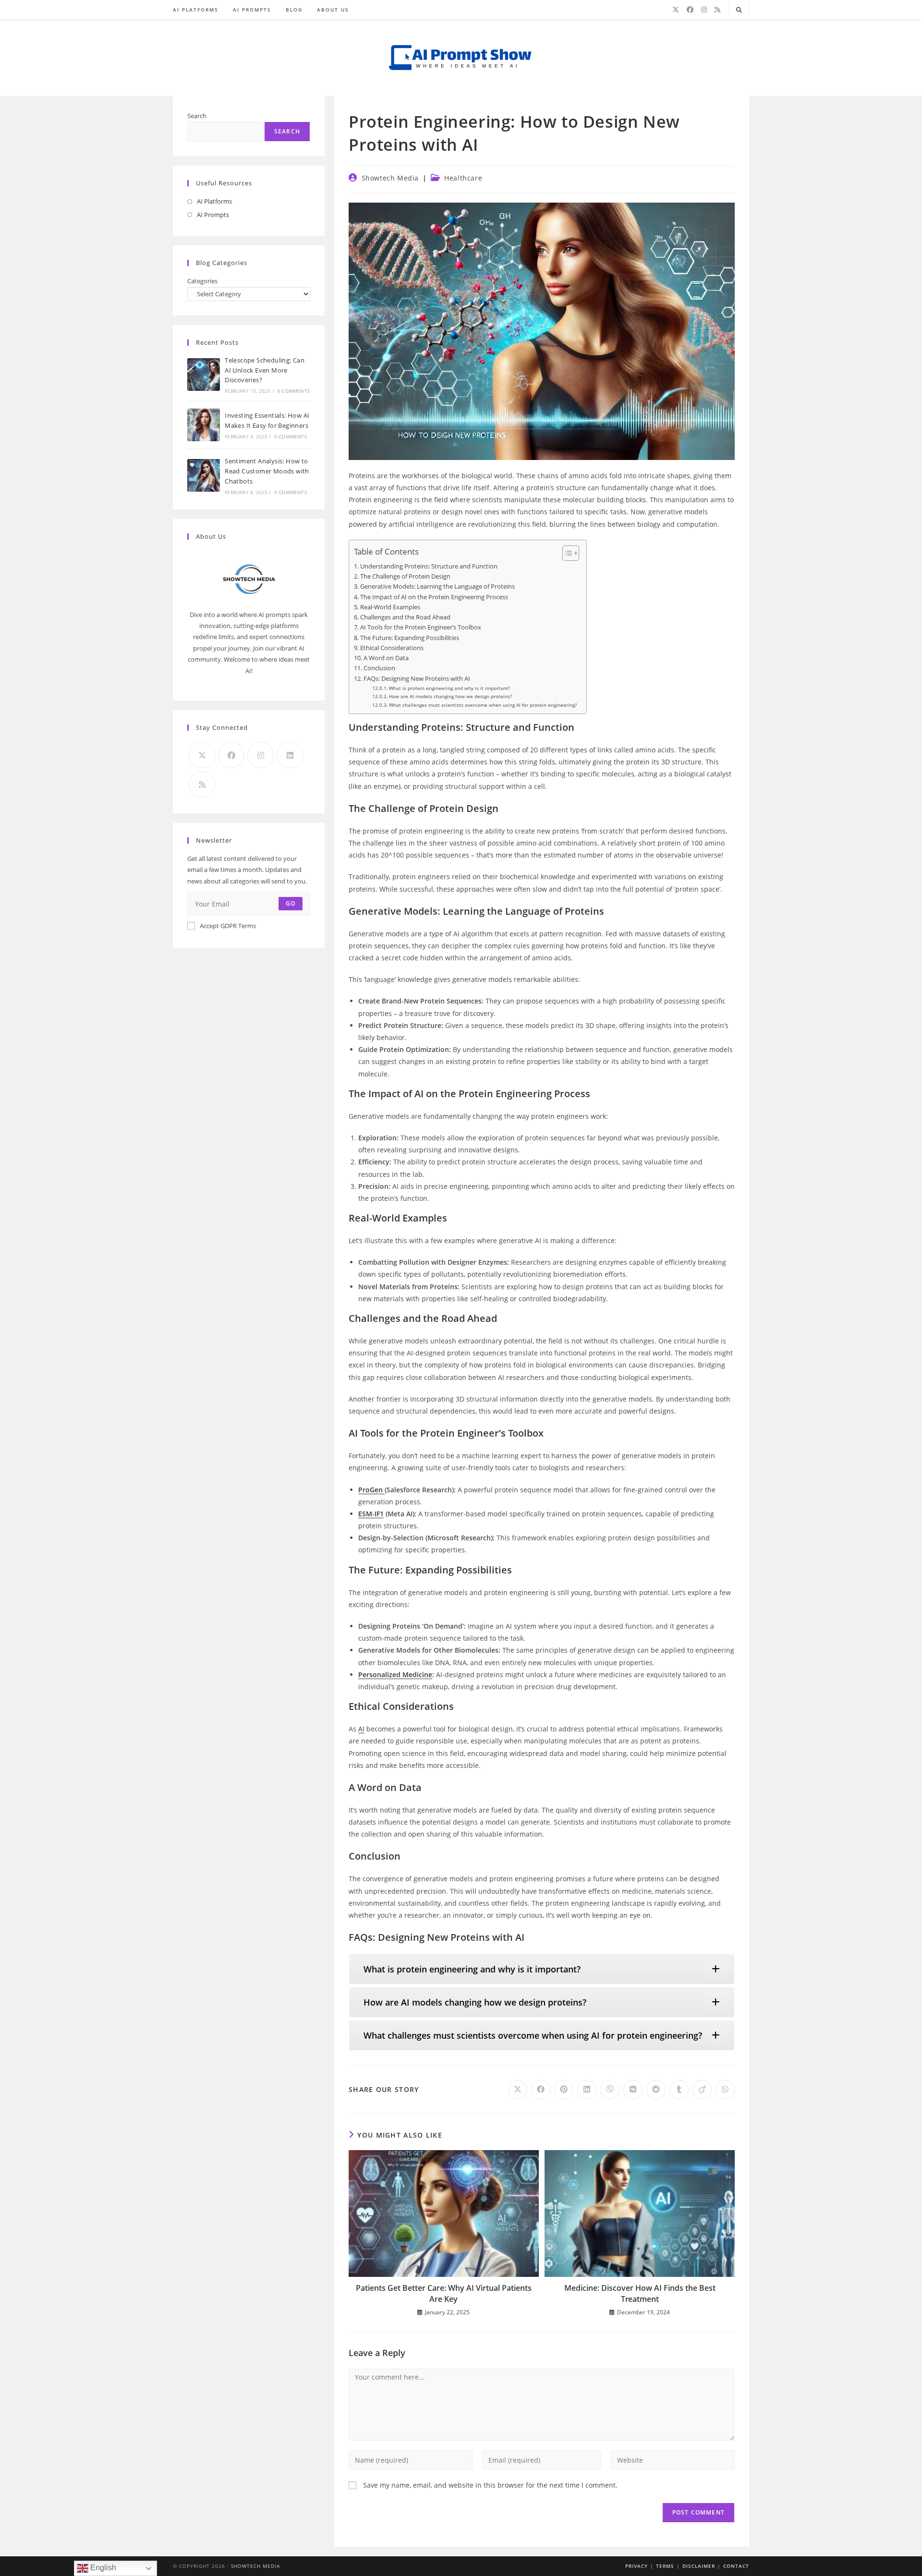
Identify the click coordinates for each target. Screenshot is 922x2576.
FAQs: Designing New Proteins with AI (417, 679)
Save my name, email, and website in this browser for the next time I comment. (490, 2485)
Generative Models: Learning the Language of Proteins (437, 587)
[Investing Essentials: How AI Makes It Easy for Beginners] (204, 425)
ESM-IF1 (371, 1514)
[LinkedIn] (290, 755)
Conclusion (379, 668)
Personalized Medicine (395, 1675)
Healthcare (463, 178)
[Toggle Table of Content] (566, 553)
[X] (676, 10)
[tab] (542, 1969)
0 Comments (293, 391)
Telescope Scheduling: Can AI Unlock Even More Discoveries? (265, 370)
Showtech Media (390, 178)
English (102, 2568)
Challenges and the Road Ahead (405, 617)
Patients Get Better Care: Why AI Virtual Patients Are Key (444, 2293)
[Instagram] (704, 10)
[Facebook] (690, 10)
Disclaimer (699, 2566)
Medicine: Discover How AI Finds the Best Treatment (640, 2293)
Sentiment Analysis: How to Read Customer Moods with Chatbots (267, 471)
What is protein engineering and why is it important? (449, 688)
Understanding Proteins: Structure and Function (429, 566)
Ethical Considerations (392, 648)
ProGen (371, 1490)
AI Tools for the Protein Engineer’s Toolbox (421, 627)
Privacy (637, 2566)
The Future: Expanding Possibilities (410, 638)
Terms (665, 2566)
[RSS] (717, 10)
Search (197, 116)
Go (291, 903)
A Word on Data (386, 658)
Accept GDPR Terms (228, 926)
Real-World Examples (390, 607)
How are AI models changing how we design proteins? (450, 696)
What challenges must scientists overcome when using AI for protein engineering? (483, 705)
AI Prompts (213, 215)
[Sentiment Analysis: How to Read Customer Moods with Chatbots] (204, 475)
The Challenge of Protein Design (405, 576)
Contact (736, 2566)
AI (361, 1729)
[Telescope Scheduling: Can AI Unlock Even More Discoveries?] (204, 375)
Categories (202, 281)
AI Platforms (214, 201)
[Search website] (739, 10)
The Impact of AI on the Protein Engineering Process (434, 597)
